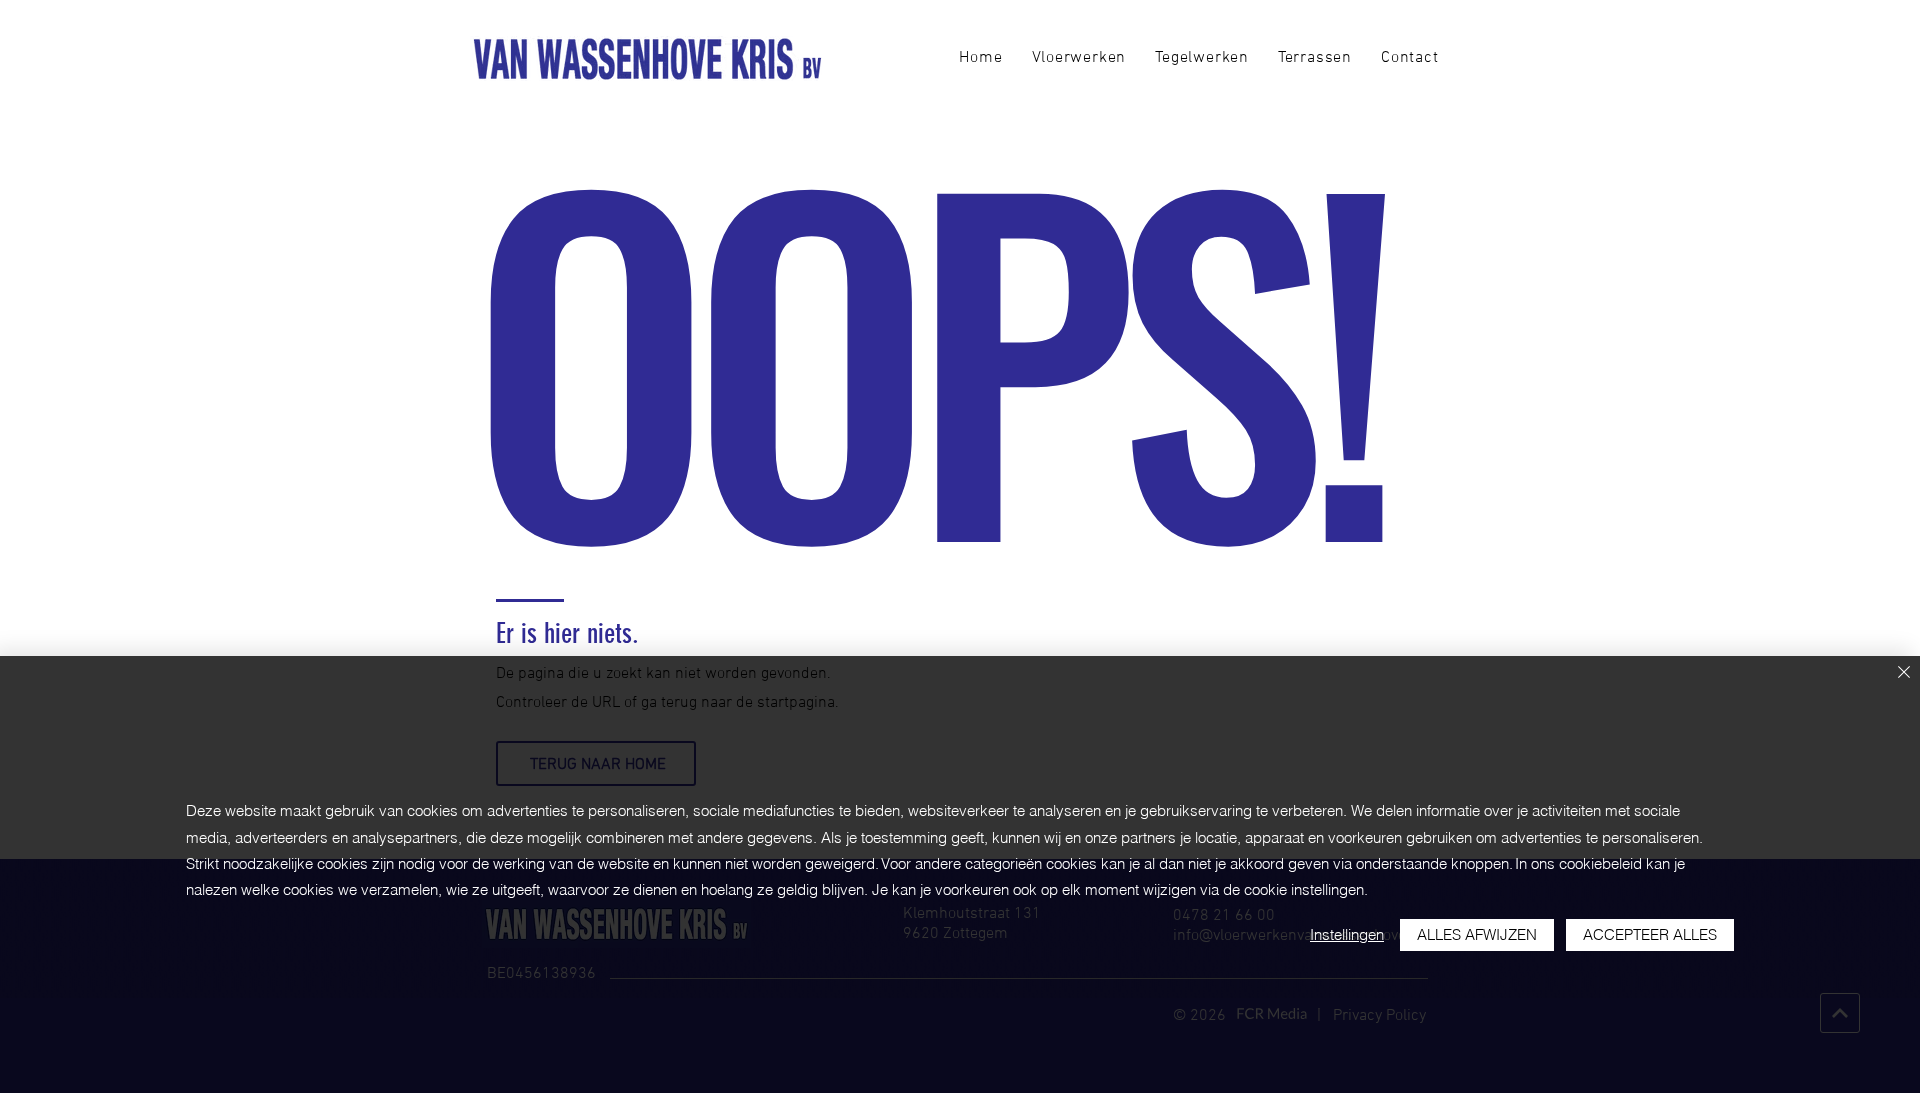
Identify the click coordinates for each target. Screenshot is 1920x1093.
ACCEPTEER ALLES (1650, 934)
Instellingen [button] (1347, 934)
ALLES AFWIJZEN (1477, 934)
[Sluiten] (1904, 673)
